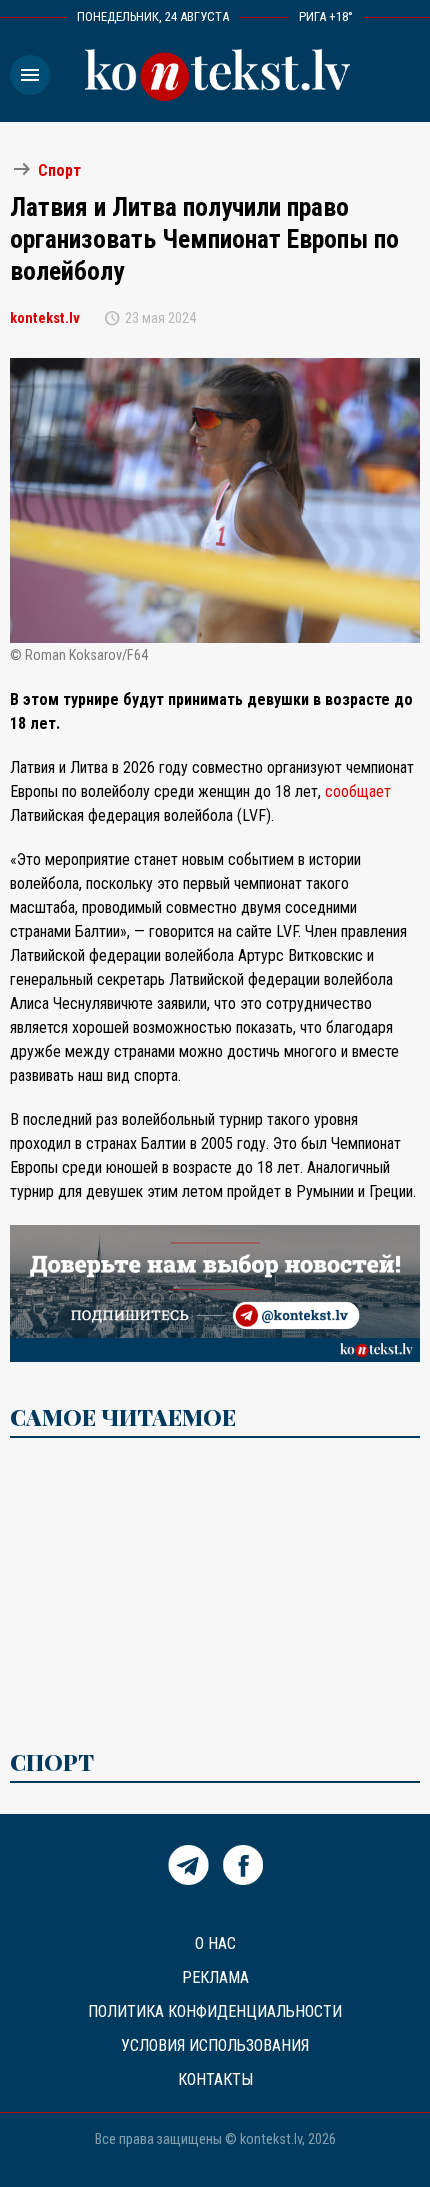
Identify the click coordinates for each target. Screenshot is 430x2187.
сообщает (358, 791)
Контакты (215, 2079)
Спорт (59, 170)
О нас (215, 1943)
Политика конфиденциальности (215, 2011)
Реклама (215, 1977)
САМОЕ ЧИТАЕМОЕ (123, 1417)
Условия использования (215, 2045)
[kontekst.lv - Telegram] (188, 1879)
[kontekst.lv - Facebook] (243, 1879)
